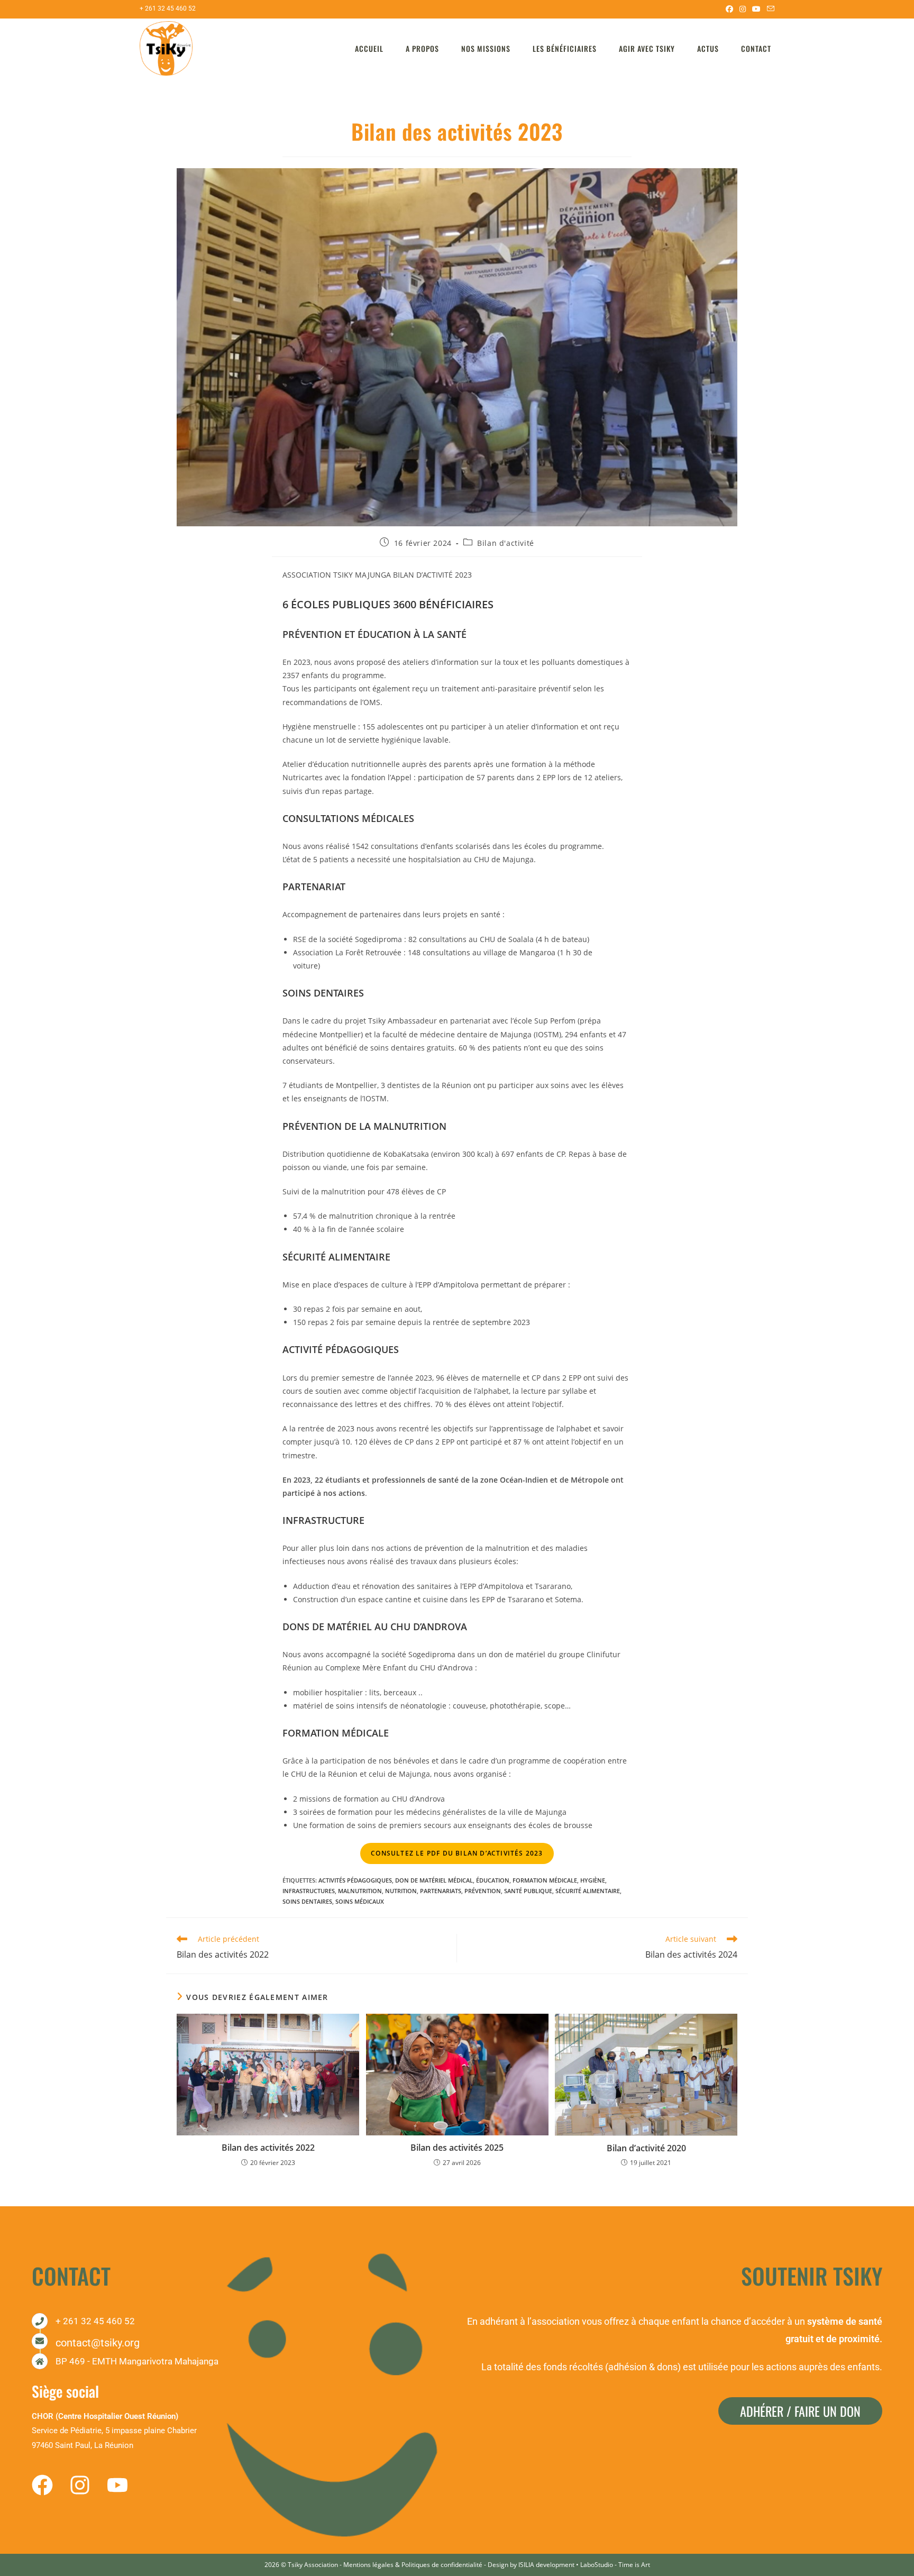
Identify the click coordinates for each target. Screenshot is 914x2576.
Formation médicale (545, 1880)
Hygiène (593, 1880)
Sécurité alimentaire (588, 1891)
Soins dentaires (307, 1901)
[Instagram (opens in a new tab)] (743, 9)
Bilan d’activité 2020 (646, 2148)
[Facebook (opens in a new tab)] (729, 9)
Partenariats (441, 1891)
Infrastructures (309, 1891)
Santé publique (528, 1891)
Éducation (493, 1880)
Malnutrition (360, 1891)
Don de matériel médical (434, 1880)
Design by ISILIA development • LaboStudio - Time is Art (569, 2565)
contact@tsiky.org (98, 2343)
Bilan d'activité (506, 543)
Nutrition (401, 1891)
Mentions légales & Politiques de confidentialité (413, 2565)
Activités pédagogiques (355, 1880)
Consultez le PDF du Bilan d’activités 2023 (457, 1853)
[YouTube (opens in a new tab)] (756, 9)
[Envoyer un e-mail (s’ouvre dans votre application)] (769, 9)
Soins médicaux (360, 1901)
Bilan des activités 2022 (268, 2148)
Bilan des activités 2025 (457, 2148)
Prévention (483, 1891)
